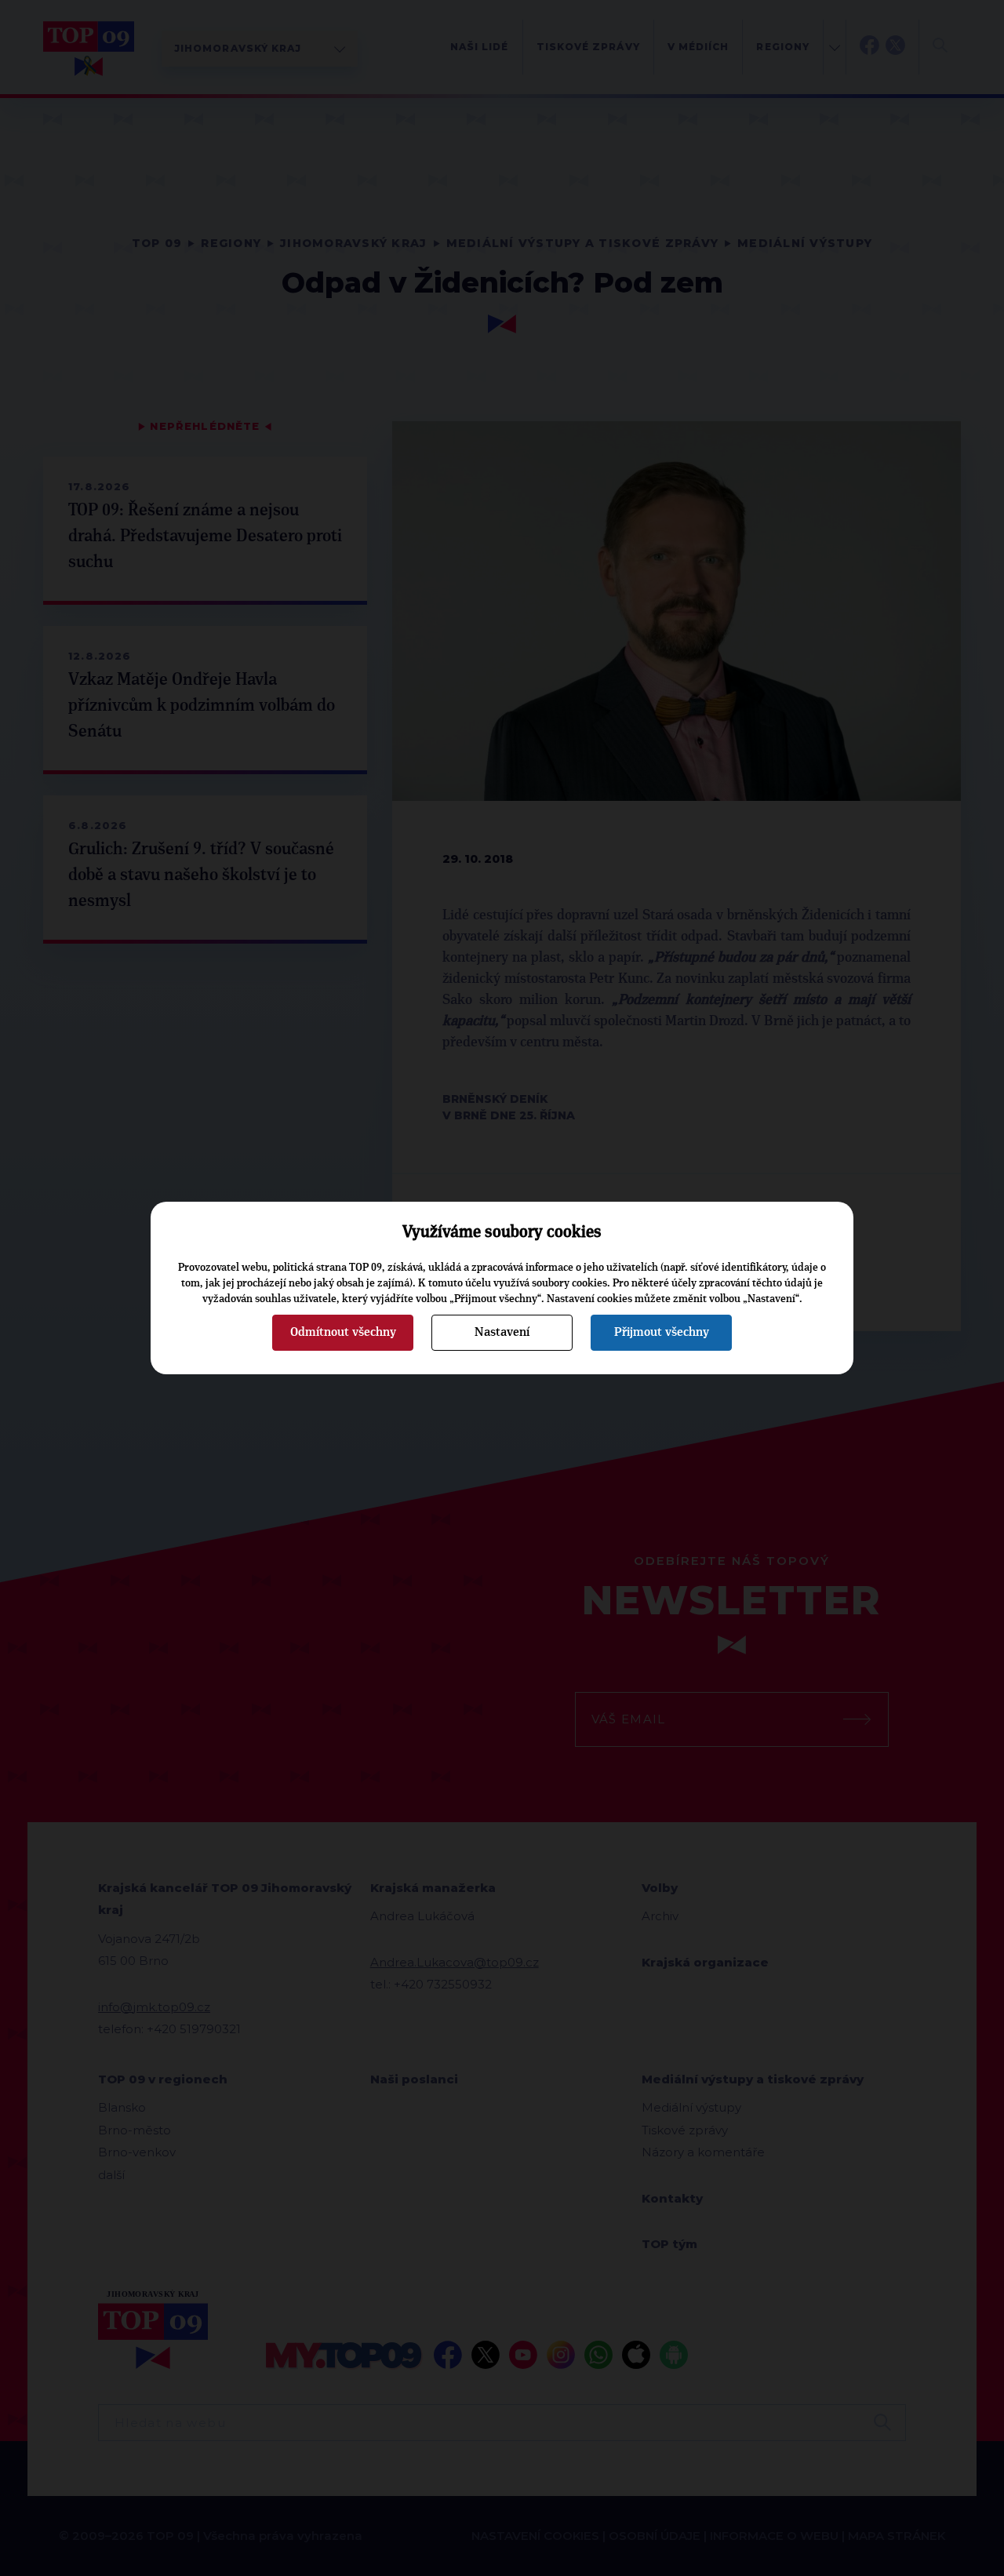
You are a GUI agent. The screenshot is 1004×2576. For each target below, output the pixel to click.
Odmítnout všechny (343, 1332)
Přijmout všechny (662, 1332)
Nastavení (502, 1332)
